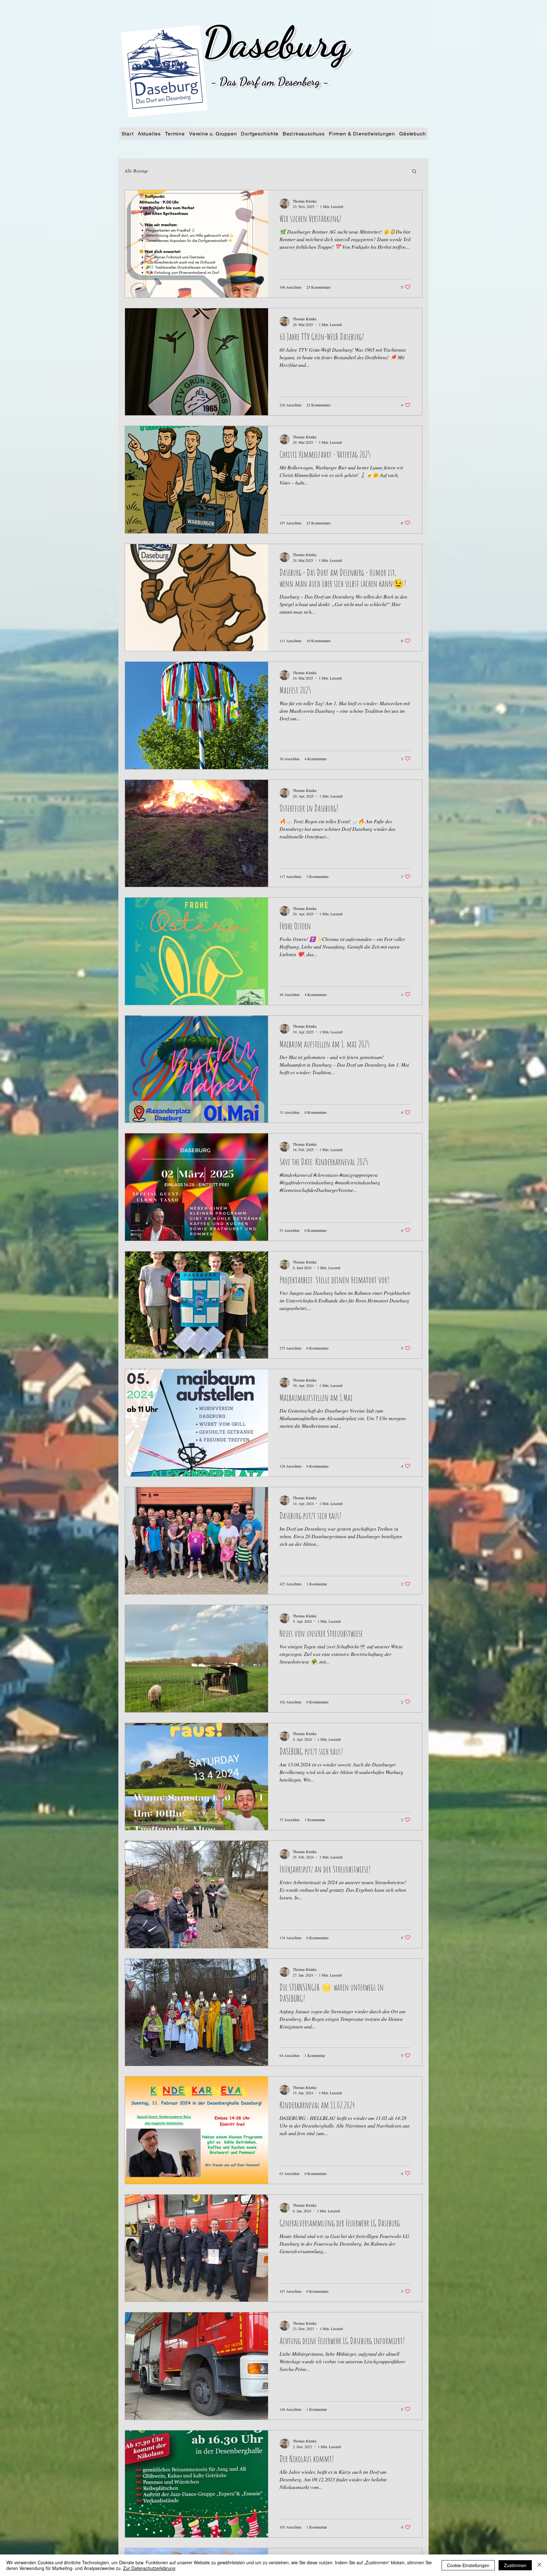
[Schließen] (539, 2565)
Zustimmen (515, 2565)
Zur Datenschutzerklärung (149, 2568)
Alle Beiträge (136, 171)
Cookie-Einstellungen (468, 2565)
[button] (414, 172)
